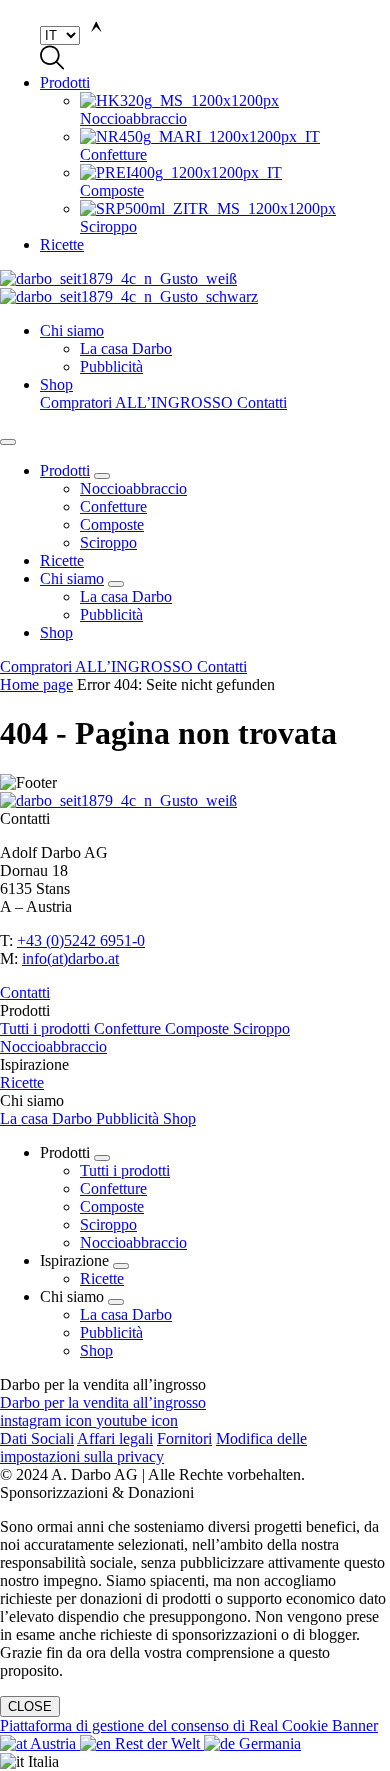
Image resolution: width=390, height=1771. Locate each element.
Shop (56, 384)
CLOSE (30, 1706)
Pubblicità (111, 614)
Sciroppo (108, 542)
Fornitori (184, 1438)
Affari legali (115, 1438)
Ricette (62, 244)
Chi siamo (72, 330)
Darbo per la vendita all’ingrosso (103, 1402)
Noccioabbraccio (133, 488)
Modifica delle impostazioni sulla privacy (153, 1447)
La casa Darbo (126, 596)
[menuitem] (235, 110)
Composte (112, 524)
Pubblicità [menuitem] (111, 366)
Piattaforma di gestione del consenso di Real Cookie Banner (189, 1725)
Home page (36, 684)
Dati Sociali (37, 1438)
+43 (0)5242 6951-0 (81, 940)
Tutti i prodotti (47, 1028)
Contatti (262, 402)
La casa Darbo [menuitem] (126, 348)
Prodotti (65, 82)
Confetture (113, 506)
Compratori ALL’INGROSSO (138, 402)
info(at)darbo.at (70, 958)
